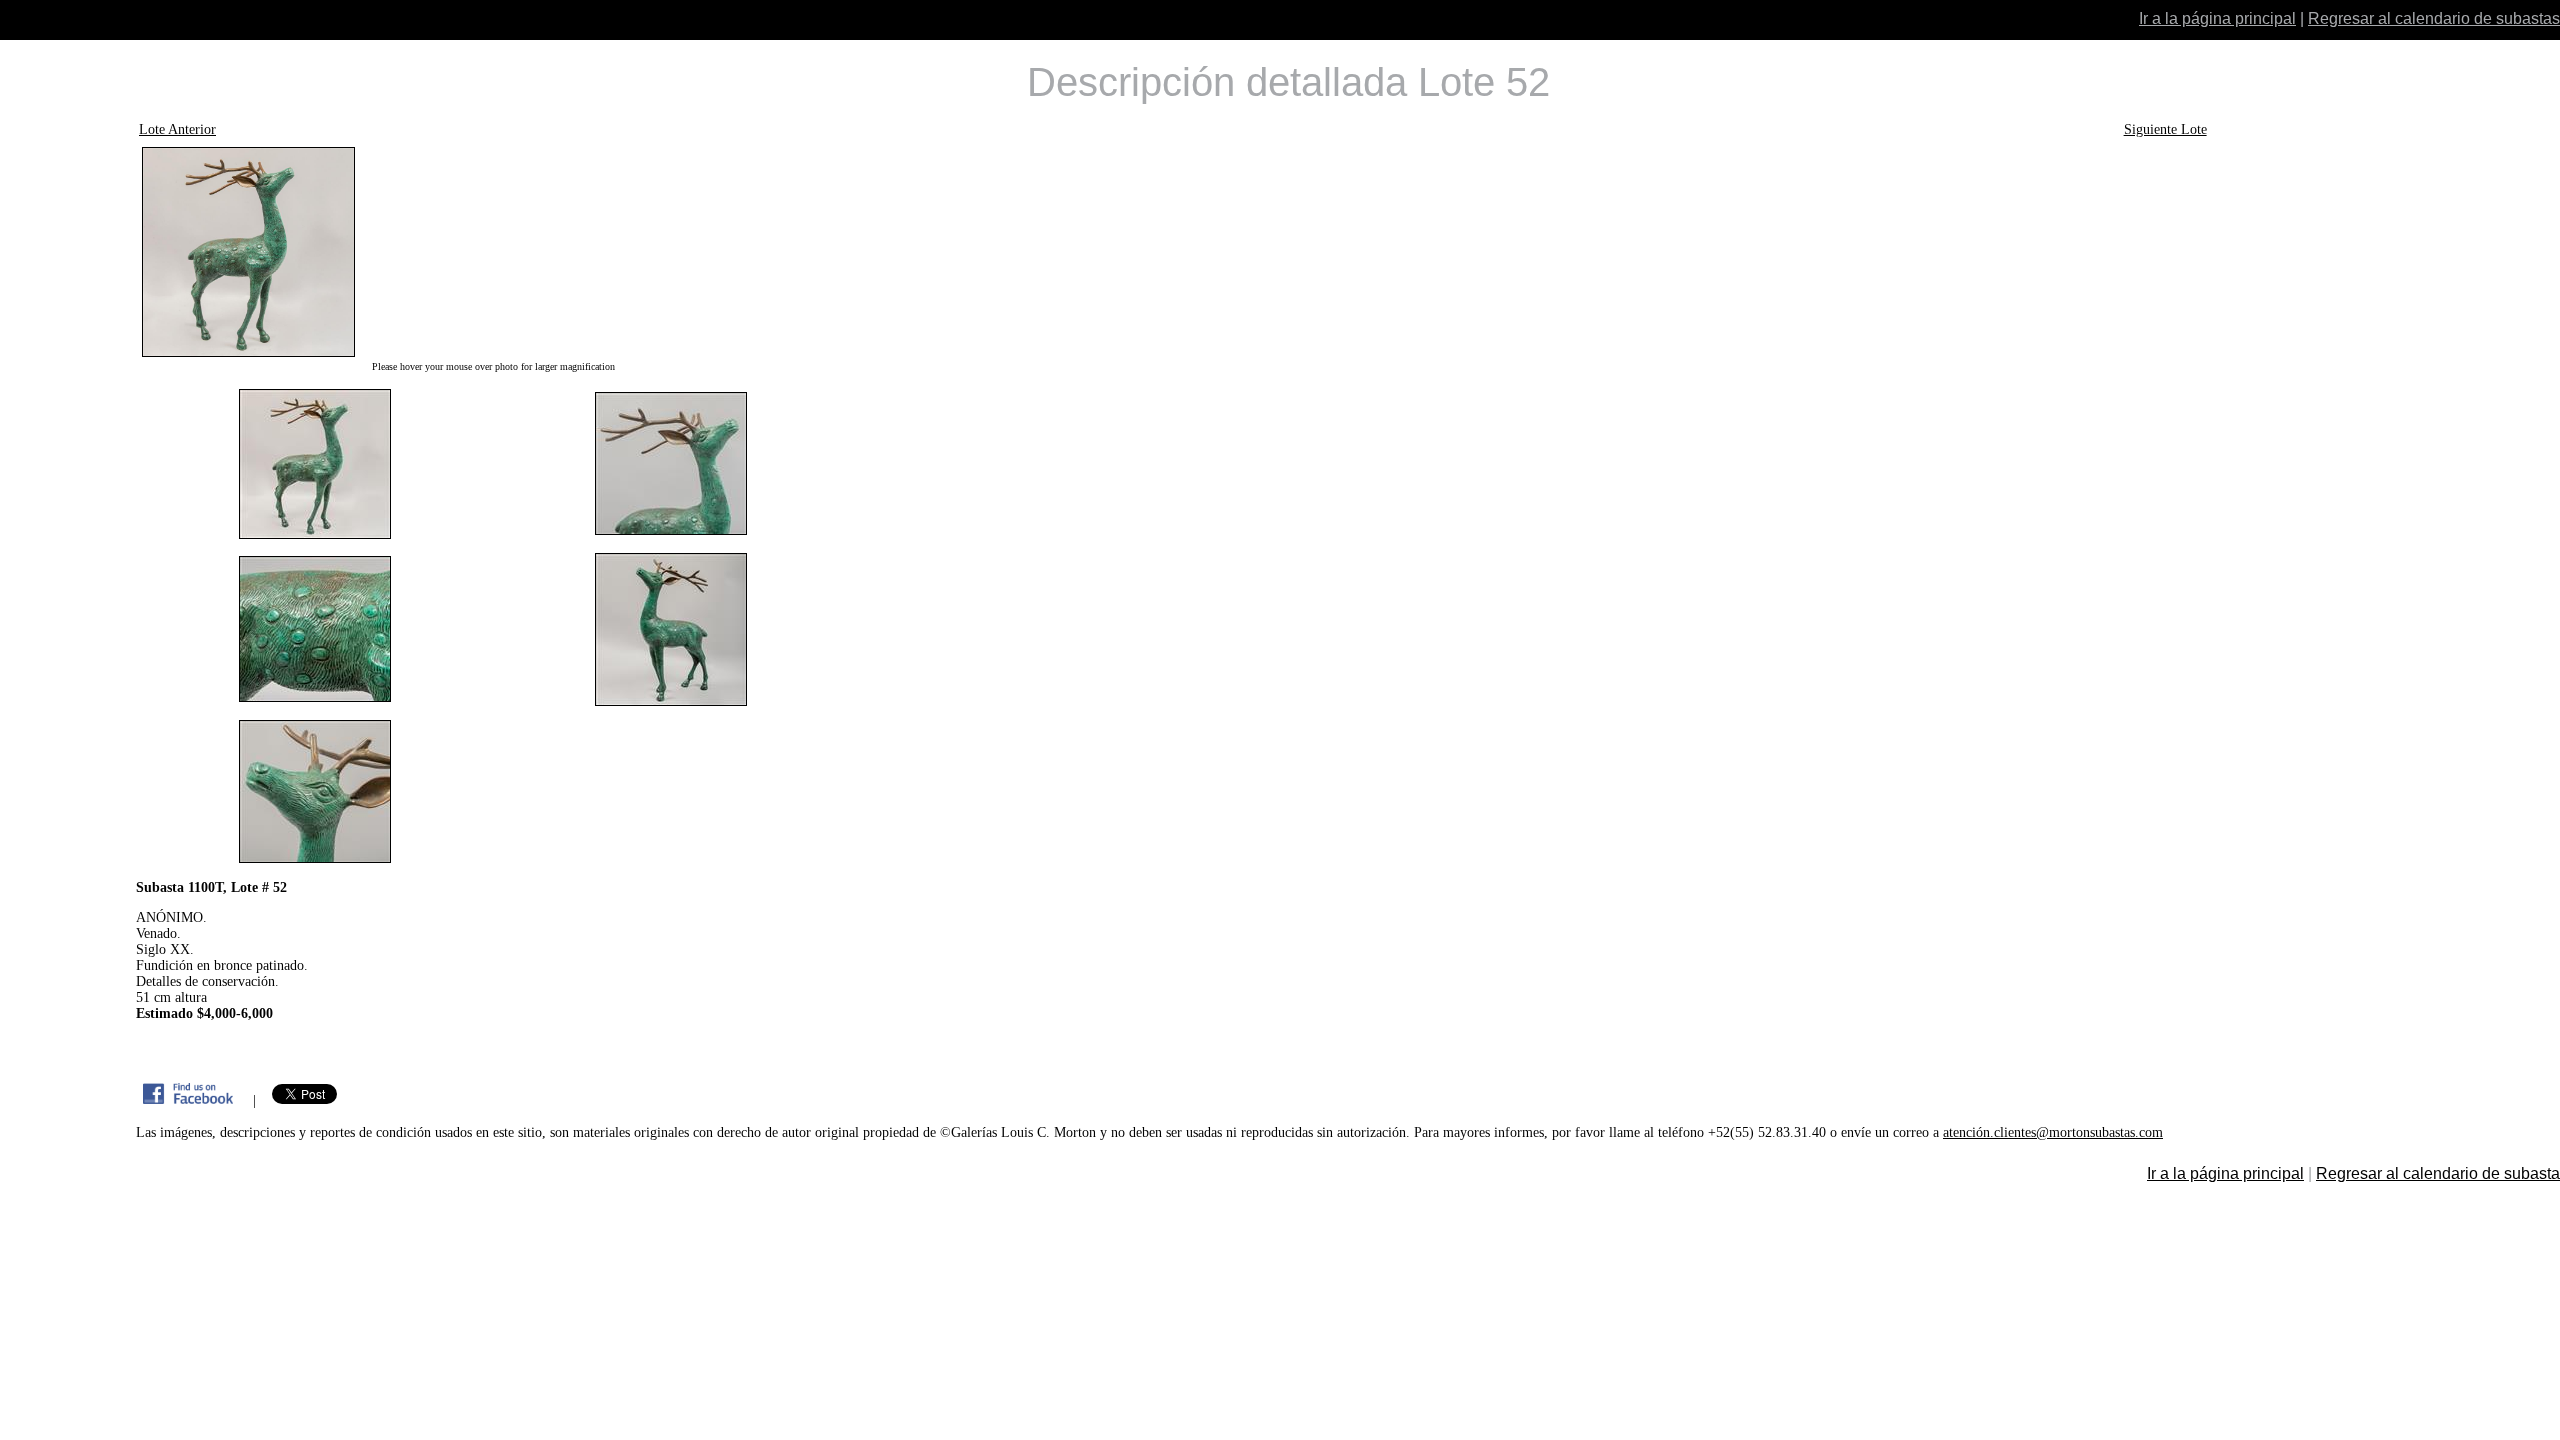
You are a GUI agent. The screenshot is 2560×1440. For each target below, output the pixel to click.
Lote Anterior (177, 129)
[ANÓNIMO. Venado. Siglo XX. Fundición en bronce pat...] (493, 252)
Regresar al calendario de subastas (2434, 18)
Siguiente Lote (2165, 129)
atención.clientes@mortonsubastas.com (2053, 1132)
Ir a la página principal (2217, 18)
